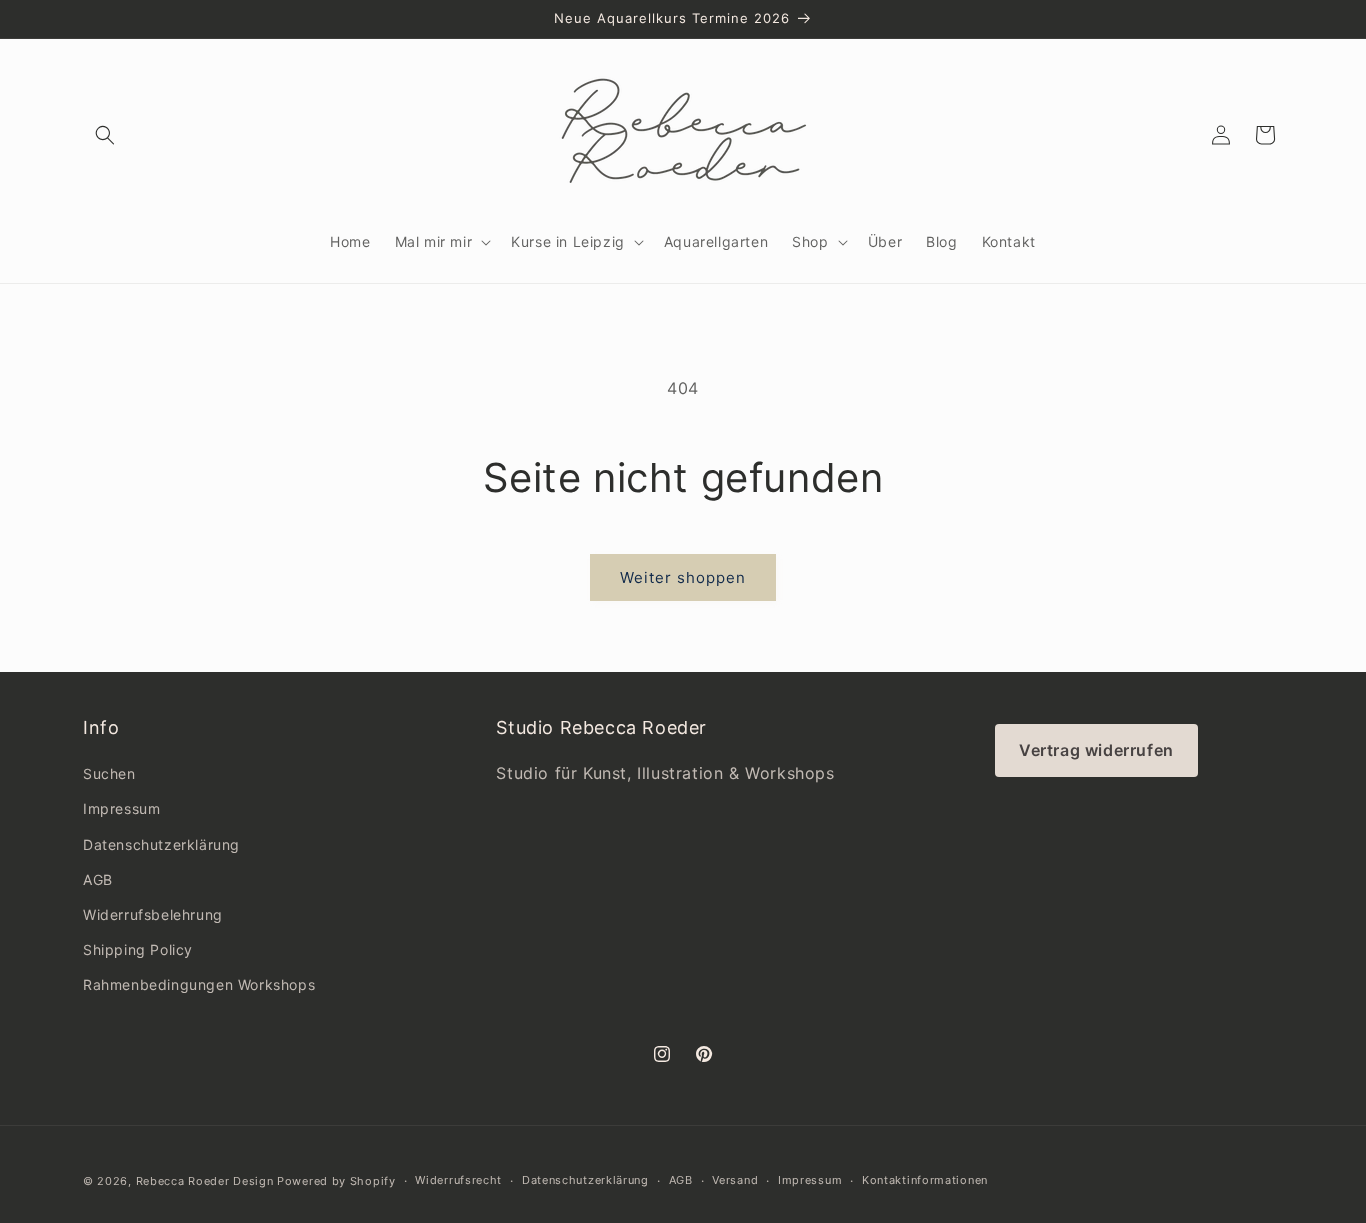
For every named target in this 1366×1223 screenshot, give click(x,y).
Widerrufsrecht (458, 1180)
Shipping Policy (138, 949)
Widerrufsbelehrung (153, 914)
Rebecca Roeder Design (205, 1181)
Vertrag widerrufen (1096, 750)
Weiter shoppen (683, 577)
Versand (735, 1180)
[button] (105, 135)
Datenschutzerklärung (161, 844)
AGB (98, 879)
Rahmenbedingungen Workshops (199, 984)
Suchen (109, 773)
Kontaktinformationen (925, 1180)
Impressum (121, 808)
